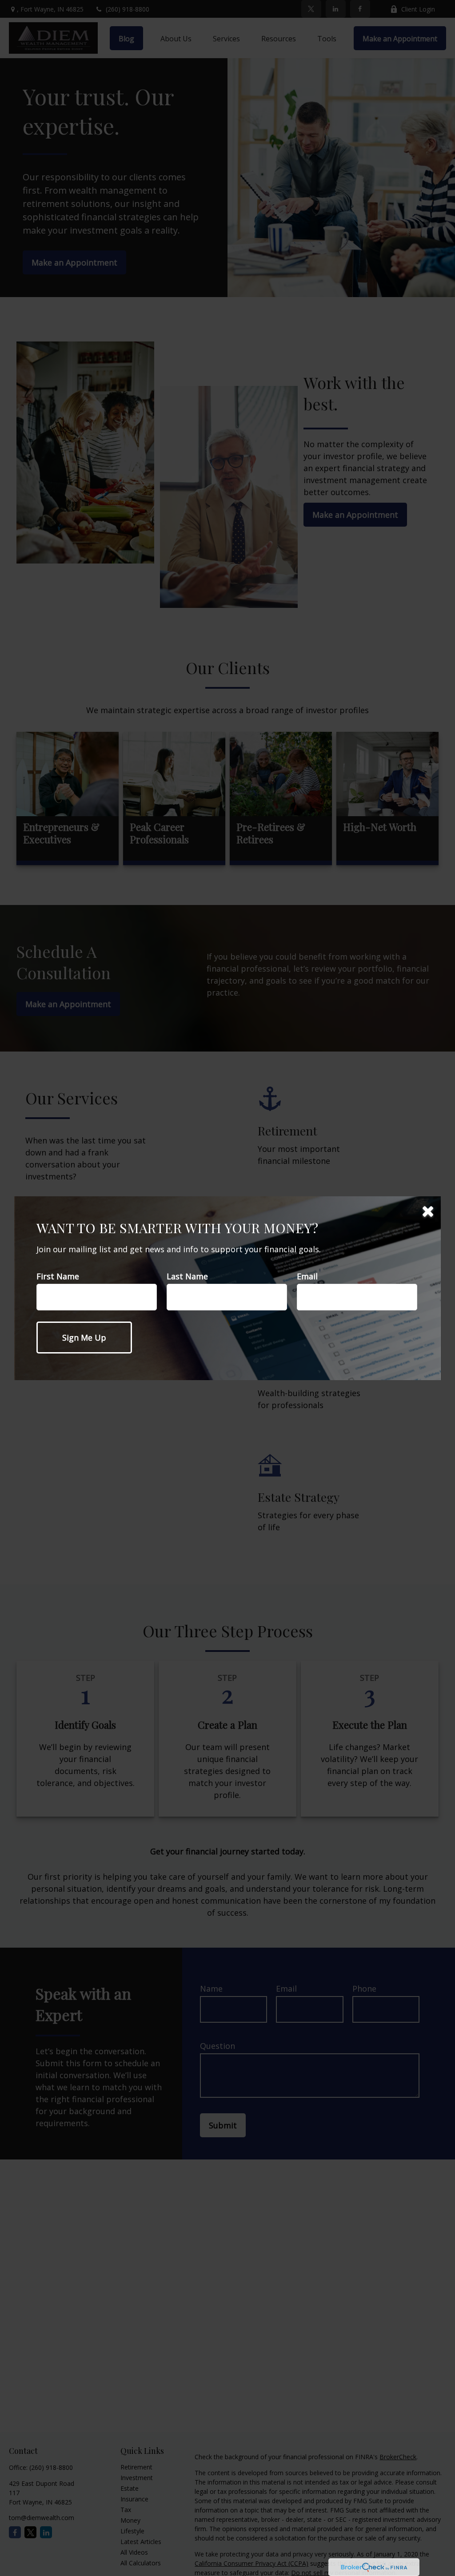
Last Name (187, 1276)
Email (307, 1276)
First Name (58, 1276)
